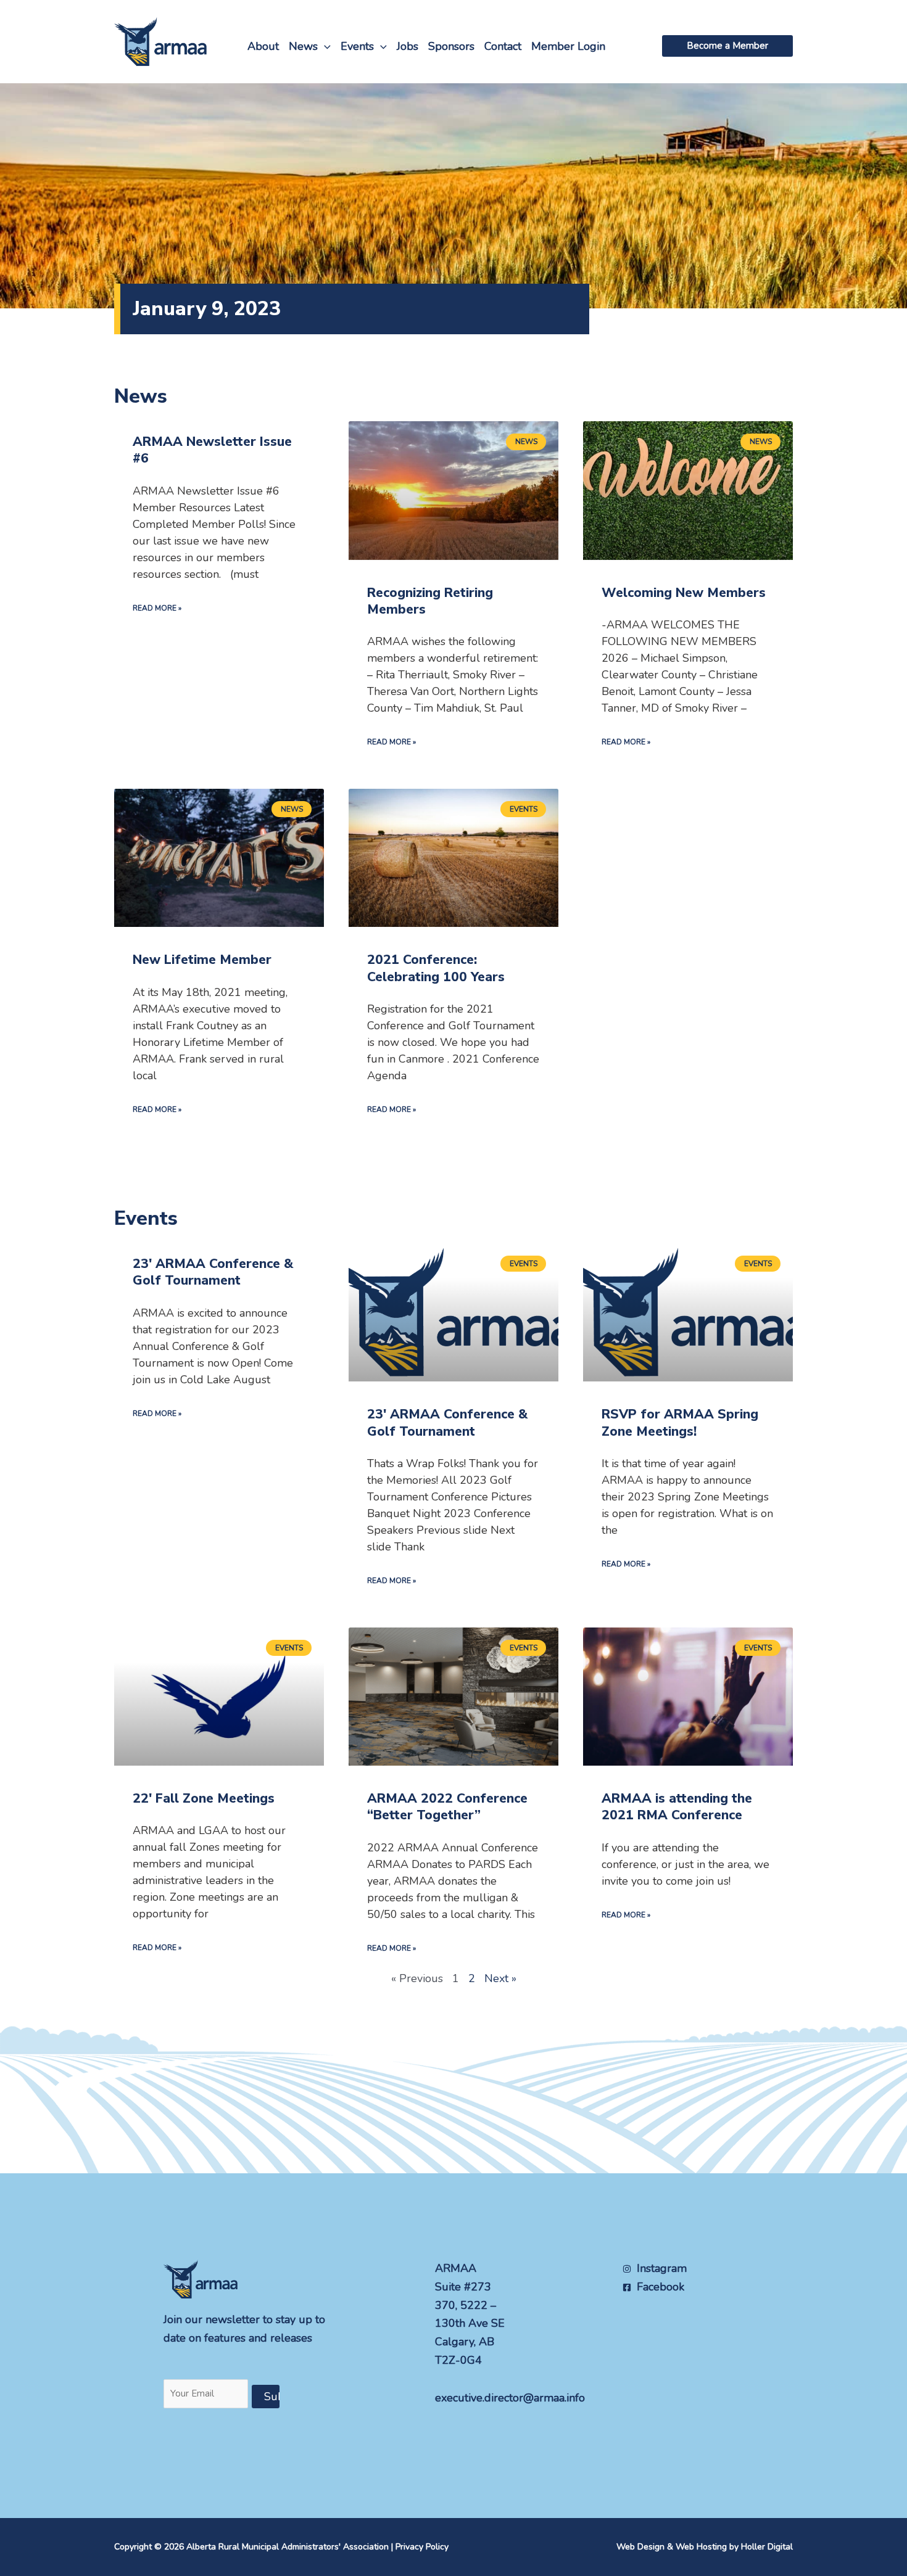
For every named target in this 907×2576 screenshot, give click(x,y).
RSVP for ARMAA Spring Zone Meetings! (680, 1422)
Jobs (408, 46)
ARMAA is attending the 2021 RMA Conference (677, 1807)
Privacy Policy (422, 2547)
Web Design (640, 2547)
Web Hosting (701, 2547)
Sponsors (451, 46)
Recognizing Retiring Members (430, 601)
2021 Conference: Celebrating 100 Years (436, 968)
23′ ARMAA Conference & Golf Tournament (213, 1272)
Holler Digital (767, 2547)
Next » (500, 1978)
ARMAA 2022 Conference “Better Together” (447, 1807)
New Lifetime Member (202, 960)
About (263, 46)
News (303, 46)
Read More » (157, 608)
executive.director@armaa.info (510, 2398)
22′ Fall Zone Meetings (204, 1798)
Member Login (568, 46)
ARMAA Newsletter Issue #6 (212, 450)
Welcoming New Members (684, 593)
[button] (324, 46)
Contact (503, 46)
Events (357, 46)
